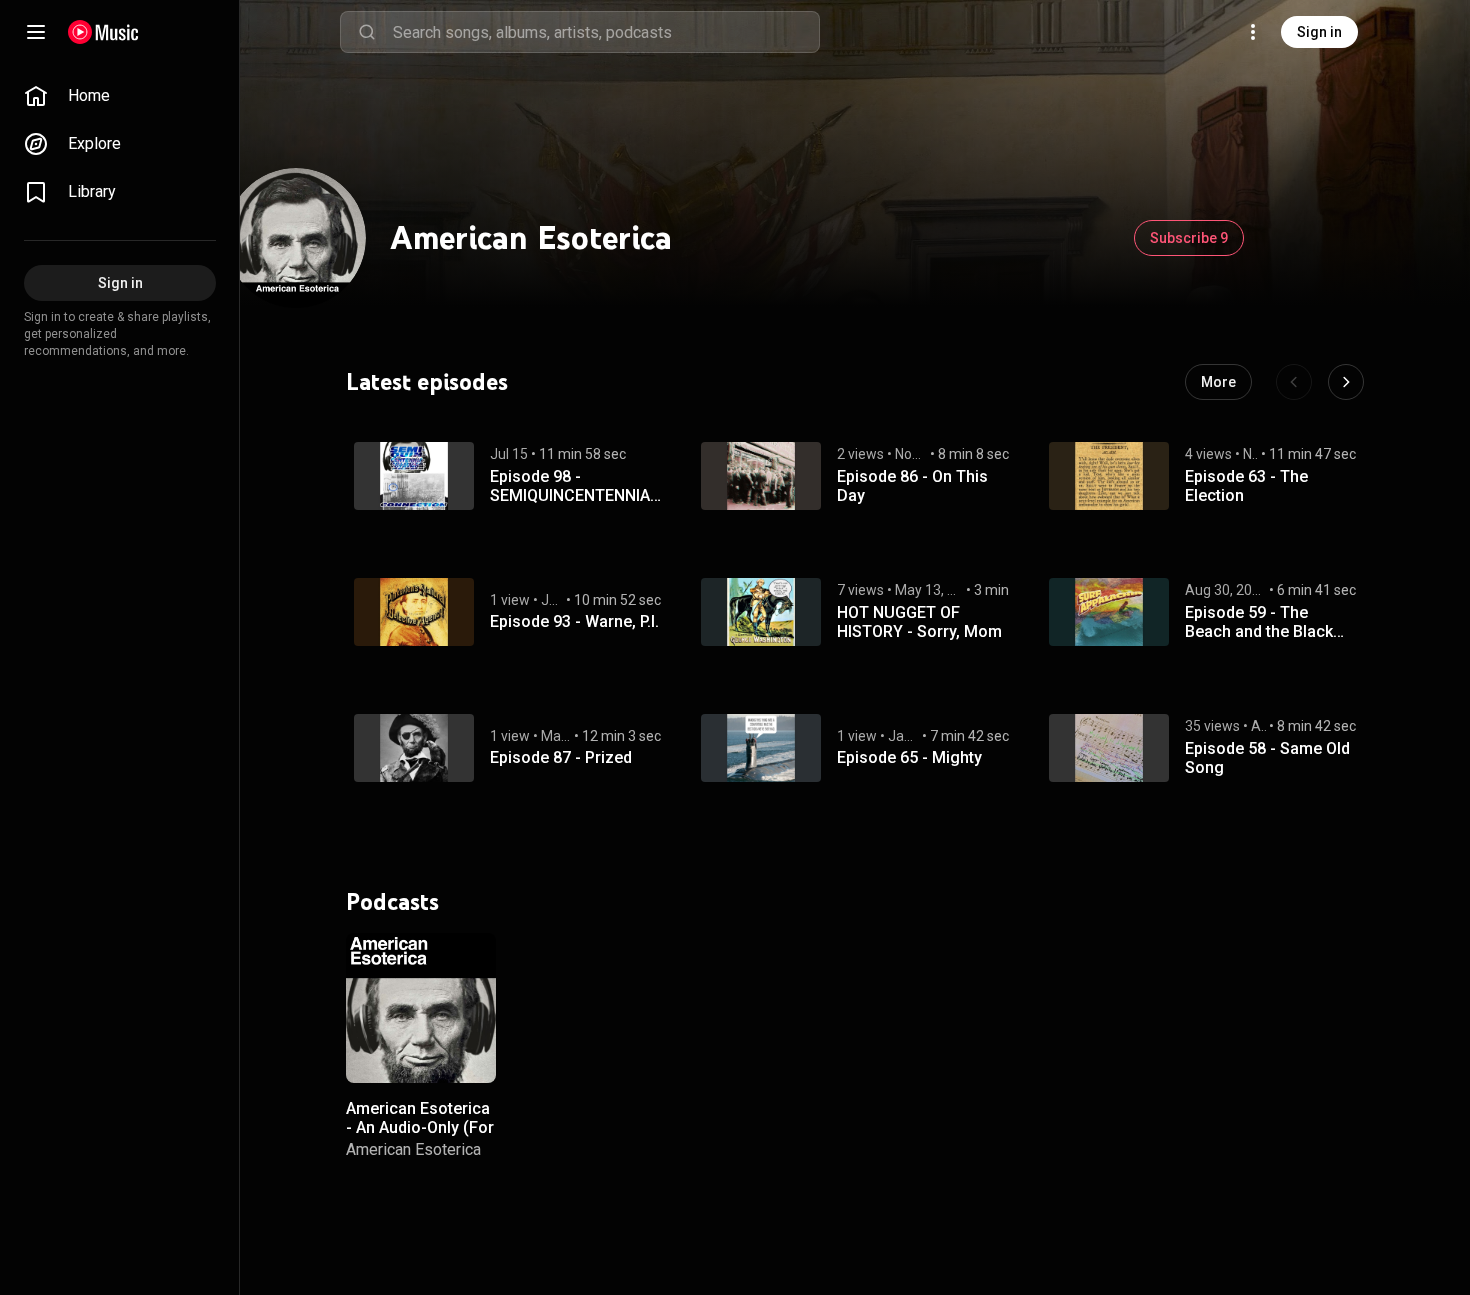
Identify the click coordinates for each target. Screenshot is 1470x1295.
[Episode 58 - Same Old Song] (1109, 748)
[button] (414, 476)
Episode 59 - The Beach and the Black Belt (1259, 622)
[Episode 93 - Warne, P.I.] (414, 612)
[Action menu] (474, 959)
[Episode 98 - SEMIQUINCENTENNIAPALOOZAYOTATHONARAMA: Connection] (414, 476)
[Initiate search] (367, 32)
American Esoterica (413, 1149)
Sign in (1319, 32)
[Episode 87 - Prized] (414, 748)
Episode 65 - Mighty (909, 757)
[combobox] (606, 32)
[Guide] (36, 32)
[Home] (103, 32)
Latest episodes (427, 382)
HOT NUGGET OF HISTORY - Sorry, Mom (919, 622)
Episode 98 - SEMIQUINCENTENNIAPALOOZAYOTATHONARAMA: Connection (575, 486)
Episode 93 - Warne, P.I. (574, 621)
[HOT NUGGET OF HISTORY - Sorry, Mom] (761, 612)
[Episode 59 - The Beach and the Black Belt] (1109, 612)
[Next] (1346, 382)
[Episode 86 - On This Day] (761, 476)
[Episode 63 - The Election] (1109, 476)
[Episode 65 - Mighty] (761, 748)
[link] (120, 96)
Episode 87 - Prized (561, 757)
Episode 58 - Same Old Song (1267, 758)
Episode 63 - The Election (1246, 486)
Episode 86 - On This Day (912, 486)
